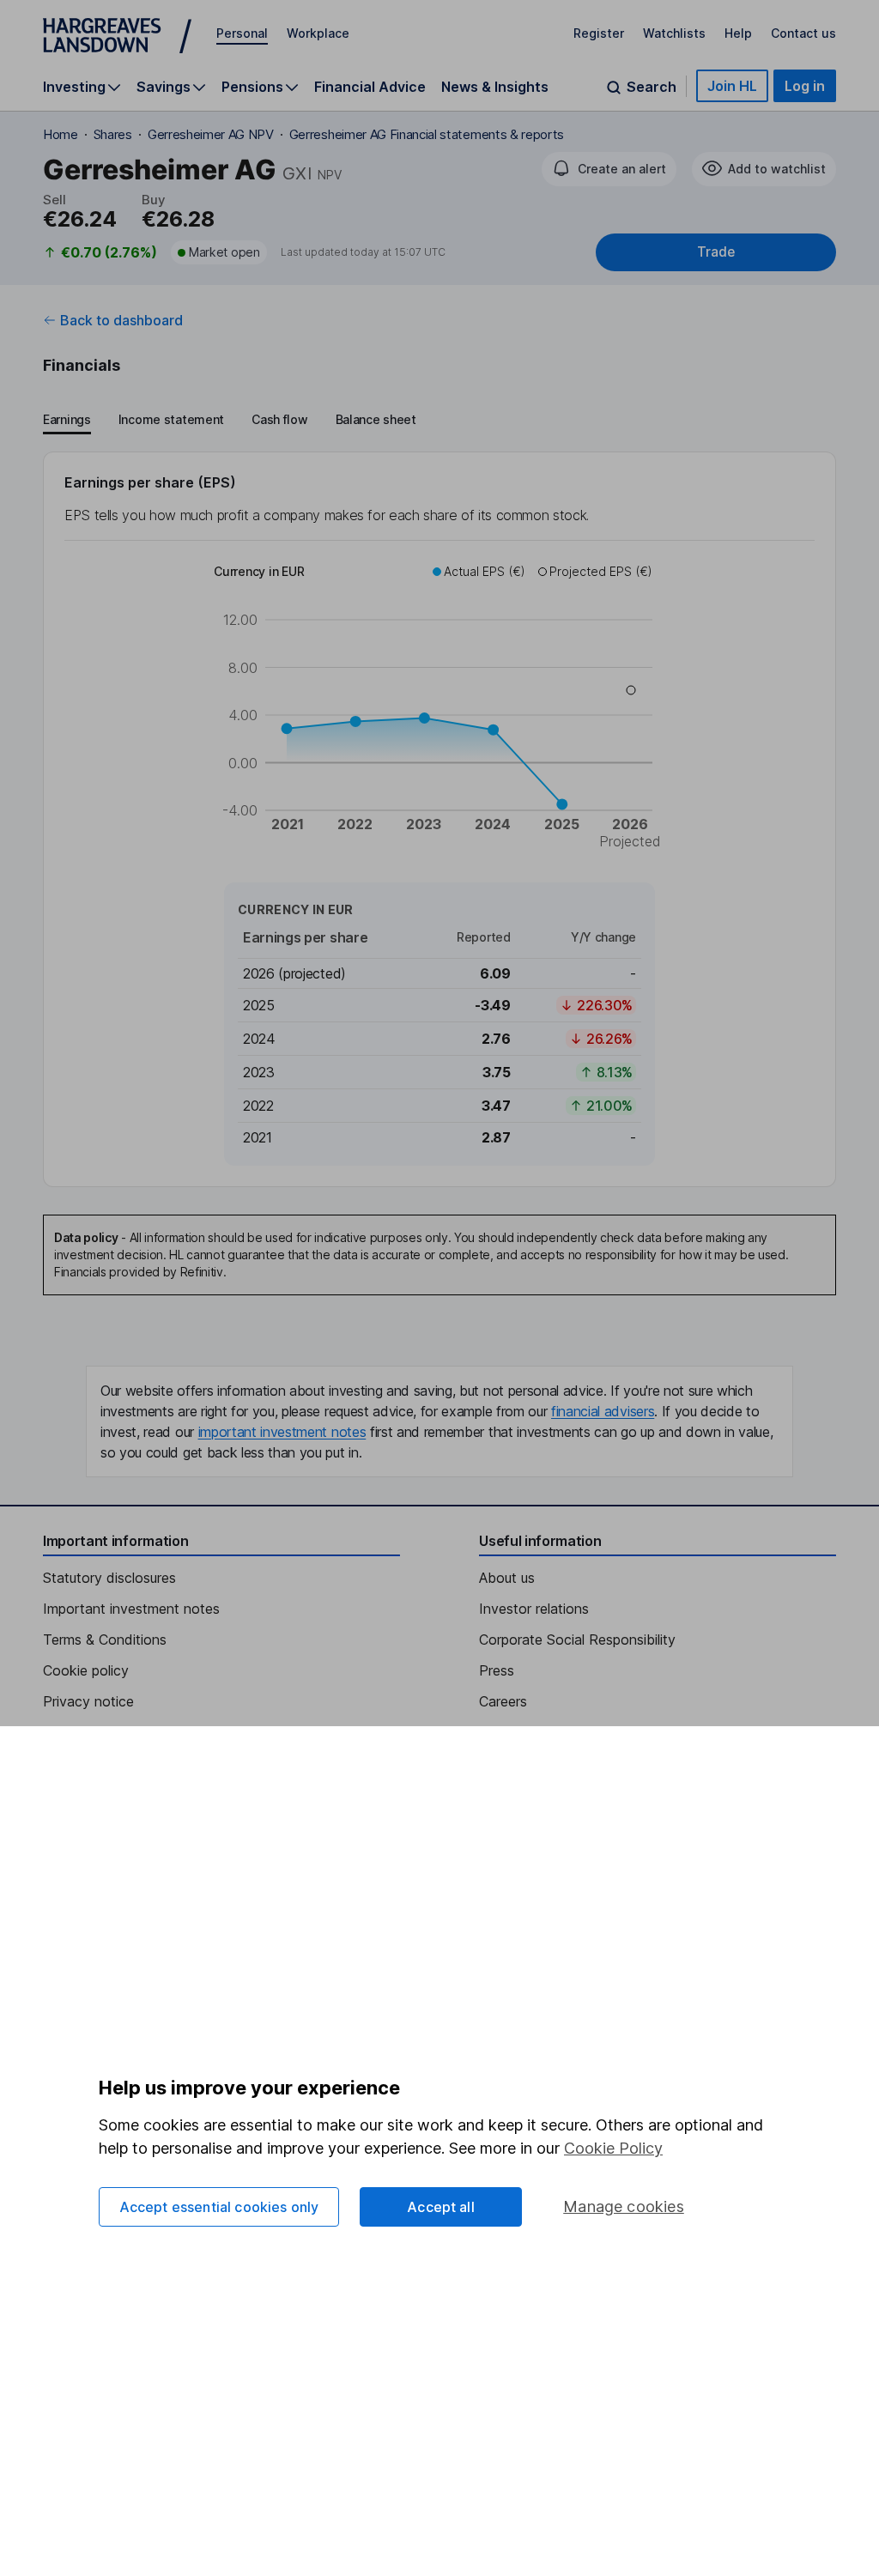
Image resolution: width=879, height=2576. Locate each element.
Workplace (318, 33)
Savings (164, 87)
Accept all (441, 2207)
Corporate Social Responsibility (577, 1640)
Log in (805, 86)
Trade (716, 252)
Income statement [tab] (171, 419)
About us (507, 1578)
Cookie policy (86, 1670)
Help (738, 33)
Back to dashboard (121, 320)
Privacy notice (88, 1701)
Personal (242, 33)
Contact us (803, 33)
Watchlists (674, 33)
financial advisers (603, 1411)
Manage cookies (624, 2206)
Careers (503, 1701)
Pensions (252, 87)
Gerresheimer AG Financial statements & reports (427, 134)
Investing (74, 87)
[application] (439, 709)
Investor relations (534, 1609)
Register (599, 33)
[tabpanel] (439, 819)
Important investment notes (131, 1609)
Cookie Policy (613, 2148)
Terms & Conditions (105, 1640)
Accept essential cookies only (219, 2207)
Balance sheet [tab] (376, 419)
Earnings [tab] (67, 419)
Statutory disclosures (109, 1578)
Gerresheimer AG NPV (211, 134)
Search (652, 87)
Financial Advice (370, 87)
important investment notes (282, 1432)
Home (61, 134)
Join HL (732, 86)
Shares (113, 134)
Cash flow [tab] (279, 419)
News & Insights (495, 87)
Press (497, 1670)
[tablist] (230, 421)
